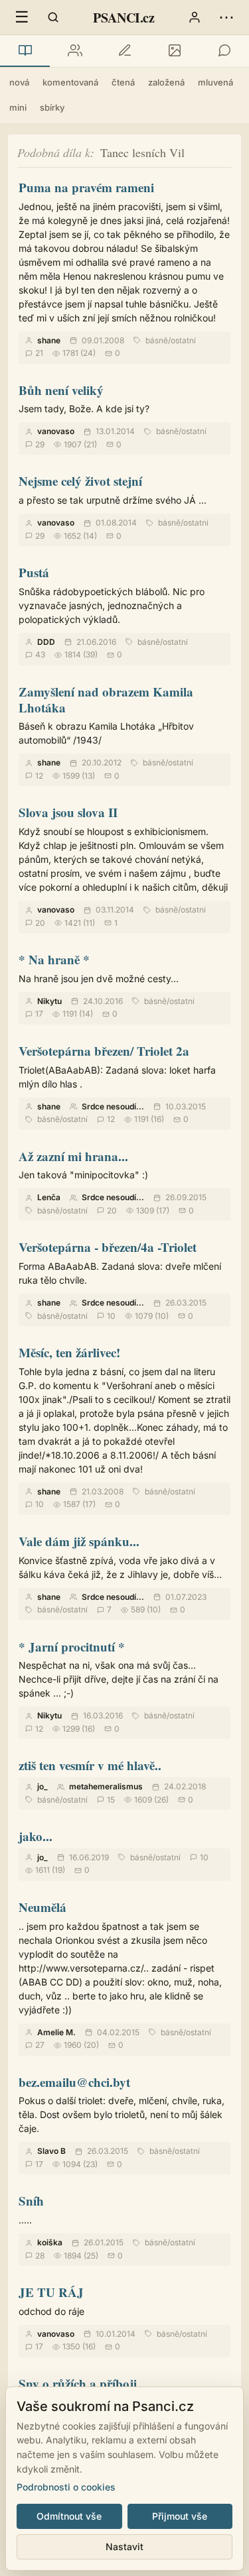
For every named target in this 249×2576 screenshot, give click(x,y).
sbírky (52, 107)
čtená (123, 82)
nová (19, 82)
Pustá (34, 572)
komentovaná (70, 82)
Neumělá (42, 1907)
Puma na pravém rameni (86, 187)
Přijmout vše (180, 2516)
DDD (46, 642)
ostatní (183, 340)
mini (18, 107)
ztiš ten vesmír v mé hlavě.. (90, 1765)
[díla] (25, 51)
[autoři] (75, 51)
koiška (50, 2242)
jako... (36, 1836)
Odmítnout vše (69, 2516)
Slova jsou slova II (68, 812)
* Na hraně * (54, 959)
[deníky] (124, 51)
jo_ (42, 1786)
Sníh (31, 2201)
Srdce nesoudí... (113, 1106)
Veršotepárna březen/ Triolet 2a (104, 1051)
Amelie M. (56, 2032)
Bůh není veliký (61, 390)
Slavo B (51, 2151)
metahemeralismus (106, 1786)
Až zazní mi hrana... (73, 1156)
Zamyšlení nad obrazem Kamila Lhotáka (106, 700)
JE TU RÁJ (51, 2292)
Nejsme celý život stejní (80, 481)
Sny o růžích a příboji (78, 2383)
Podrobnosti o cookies (66, 2487)
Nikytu (49, 1001)
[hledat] (53, 17)
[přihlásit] (195, 17)
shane (49, 340)
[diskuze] (224, 51)
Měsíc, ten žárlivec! (69, 1352)
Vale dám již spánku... (79, 1541)
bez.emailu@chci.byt (74, 2082)
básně (157, 340)
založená (166, 82)
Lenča (49, 1197)
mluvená (215, 82)
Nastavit (124, 2547)
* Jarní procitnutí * (72, 1647)
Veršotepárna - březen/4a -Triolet (108, 1247)
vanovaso (56, 431)
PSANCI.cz (124, 18)
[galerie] (174, 51)
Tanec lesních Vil (142, 152)
